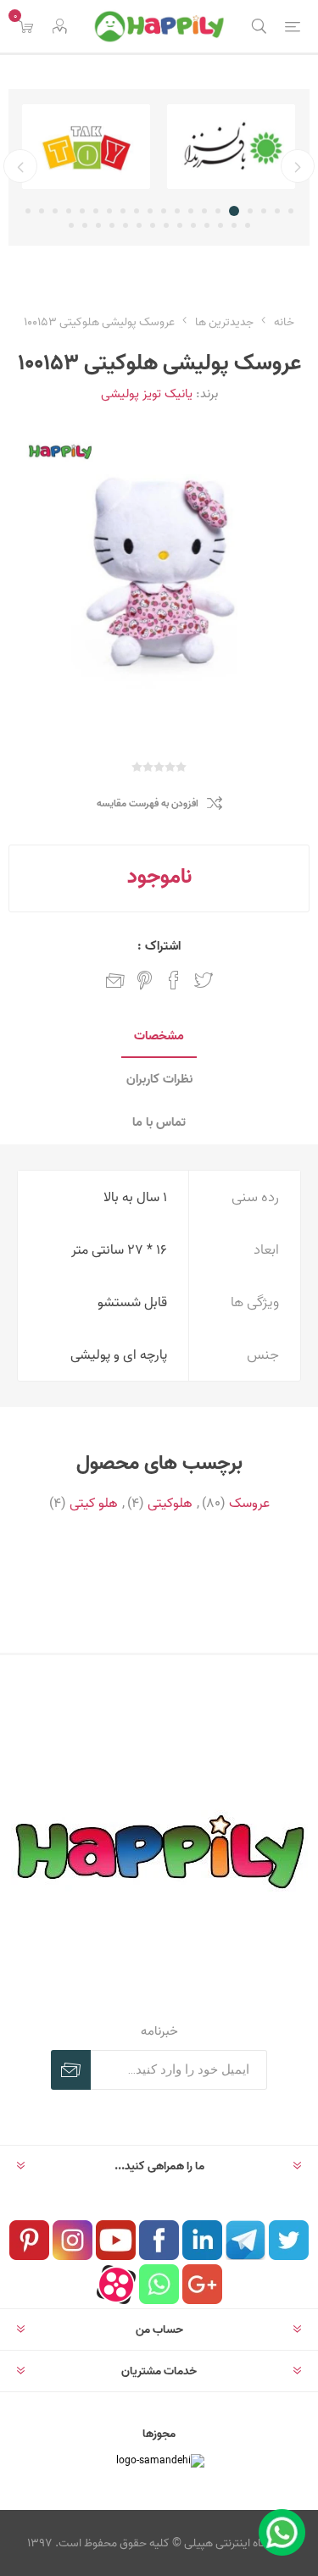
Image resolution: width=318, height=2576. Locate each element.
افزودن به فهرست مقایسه (148, 803)
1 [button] (291, 211)
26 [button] (180, 225)
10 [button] (164, 211)
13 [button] (123, 211)
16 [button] (82, 211)
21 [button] (248, 225)
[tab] (159, 1036)
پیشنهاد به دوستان (115, 980)
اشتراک (71, 2070)
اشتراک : (159, 946)
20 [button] (28, 211)
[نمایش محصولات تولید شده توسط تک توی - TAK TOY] (86, 147)
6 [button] (218, 211)
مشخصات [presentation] (159, 1036)
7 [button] (204, 211)
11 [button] (150, 211)
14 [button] (109, 211)
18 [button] (55, 211)
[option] (231, 147)
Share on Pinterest (145, 980)
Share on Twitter (204, 980)
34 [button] (71, 225)
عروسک (249, 1503)
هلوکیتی (170, 1503)
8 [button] (191, 211)
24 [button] (207, 225)
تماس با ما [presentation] (159, 1122)
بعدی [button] (20, 166)
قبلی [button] (298, 166)
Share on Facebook (174, 980)
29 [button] (139, 225)
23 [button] (220, 225)
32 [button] (98, 225)
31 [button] (112, 225)
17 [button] (69, 211)
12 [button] (137, 211)
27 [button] (166, 225)
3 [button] (264, 211)
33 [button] (85, 225)
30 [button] (126, 225)
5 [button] (234, 211)
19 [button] (42, 211)
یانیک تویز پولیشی (147, 393)
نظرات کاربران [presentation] (159, 1079)
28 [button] (153, 225)
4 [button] (250, 211)
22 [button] (234, 225)
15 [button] (96, 211)
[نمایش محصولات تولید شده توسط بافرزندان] (231, 147)
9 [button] (177, 211)
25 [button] (193, 225)
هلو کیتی (94, 1503)
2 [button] (277, 211)
